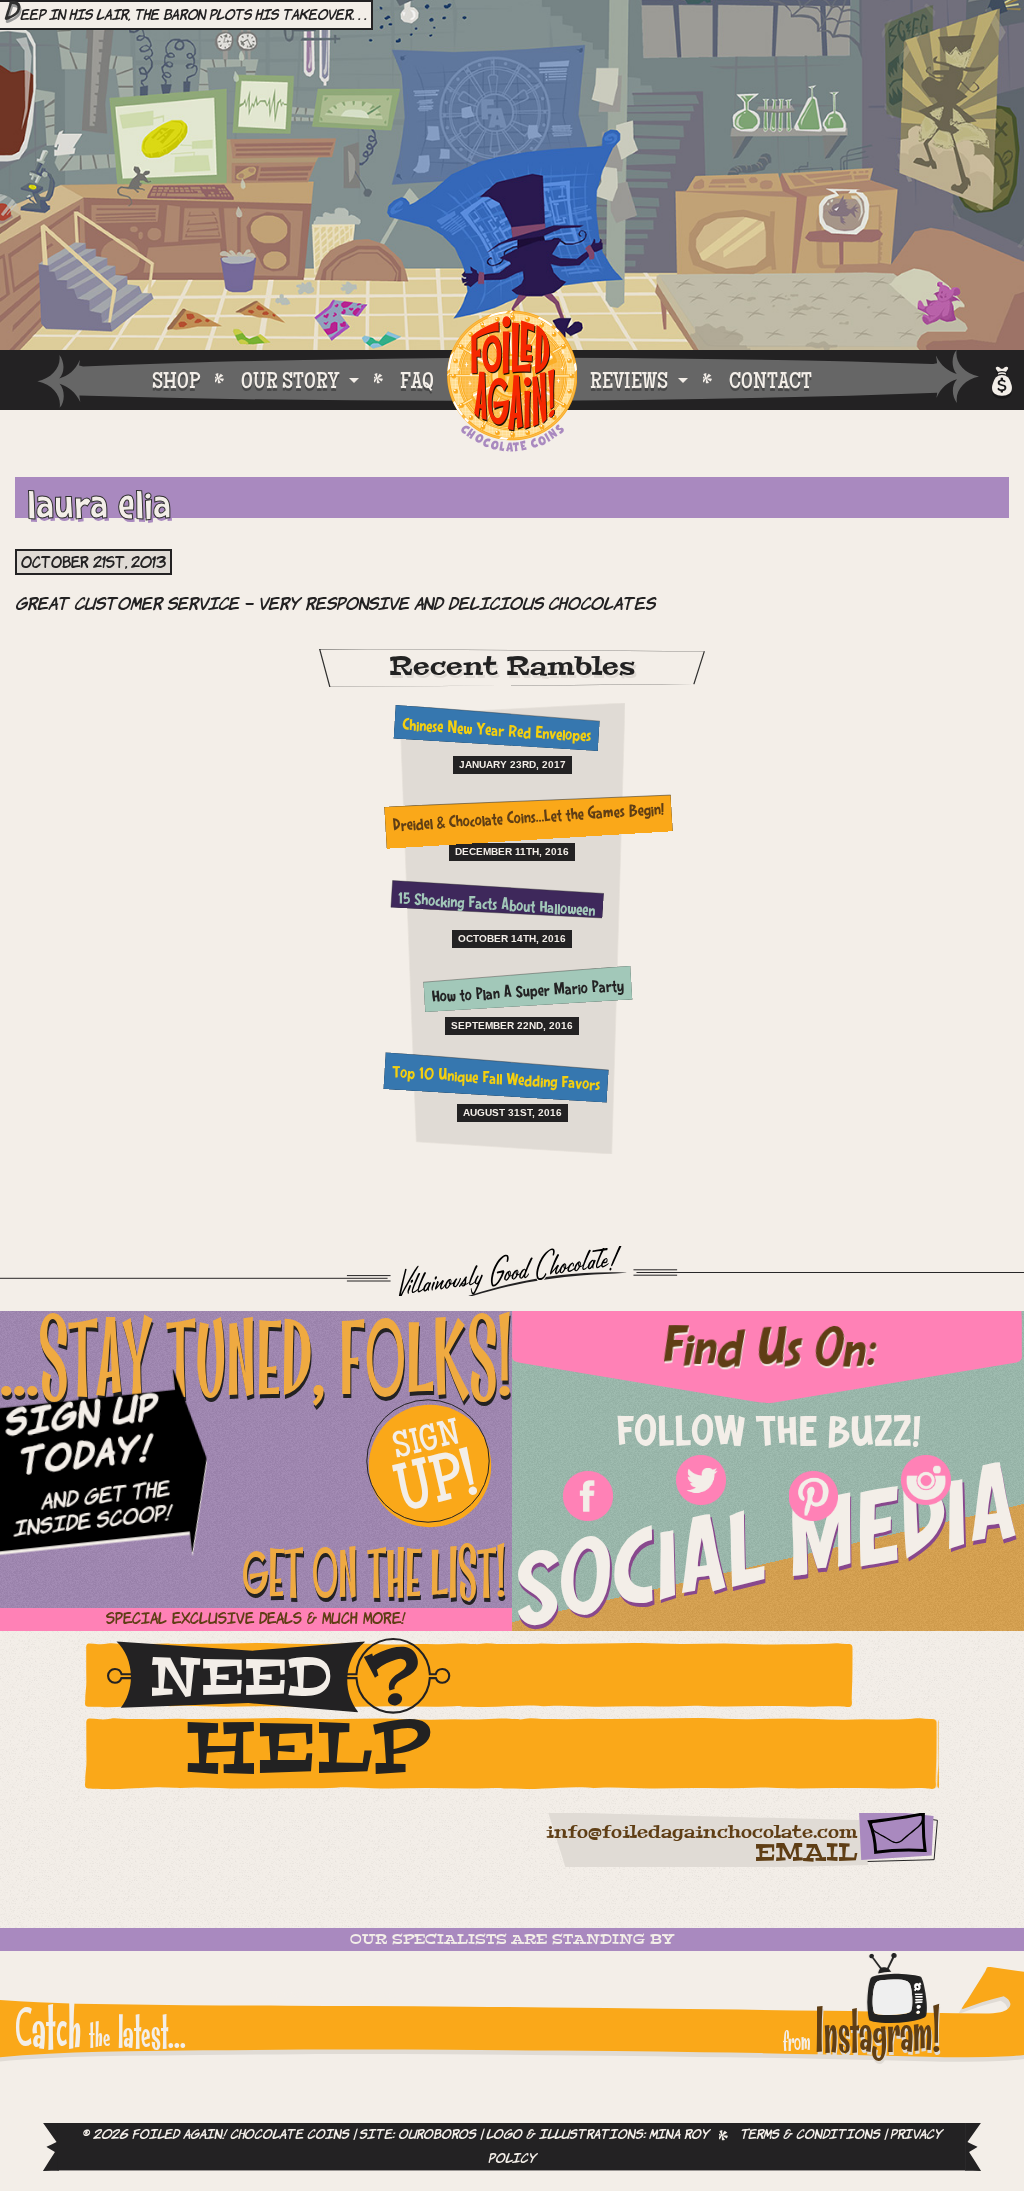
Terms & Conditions (810, 2135)
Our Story (290, 380)
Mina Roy (679, 2135)
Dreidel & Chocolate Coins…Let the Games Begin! (527, 819)
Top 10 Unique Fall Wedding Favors (496, 1079)
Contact (770, 380)
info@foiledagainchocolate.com (701, 1833)
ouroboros (437, 2135)
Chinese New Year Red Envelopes (496, 732)
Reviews (629, 380)
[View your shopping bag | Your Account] (1000, 378)
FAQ (417, 380)
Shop (176, 380)
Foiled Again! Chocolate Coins (512, 382)
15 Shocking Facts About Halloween (496, 906)
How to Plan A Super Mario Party (528, 993)
